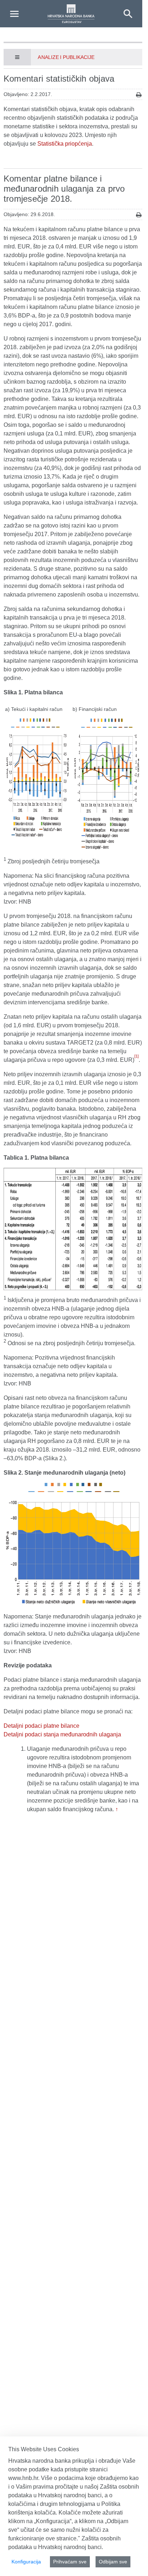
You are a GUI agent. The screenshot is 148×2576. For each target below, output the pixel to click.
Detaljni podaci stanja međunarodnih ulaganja (62, 1734)
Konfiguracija (26, 2562)
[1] (137, 1056)
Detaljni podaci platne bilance (41, 1726)
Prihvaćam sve (70, 2562)
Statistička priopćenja (65, 144)
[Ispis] (139, 95)
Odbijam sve (113, 2562)
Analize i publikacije (66, 57)
